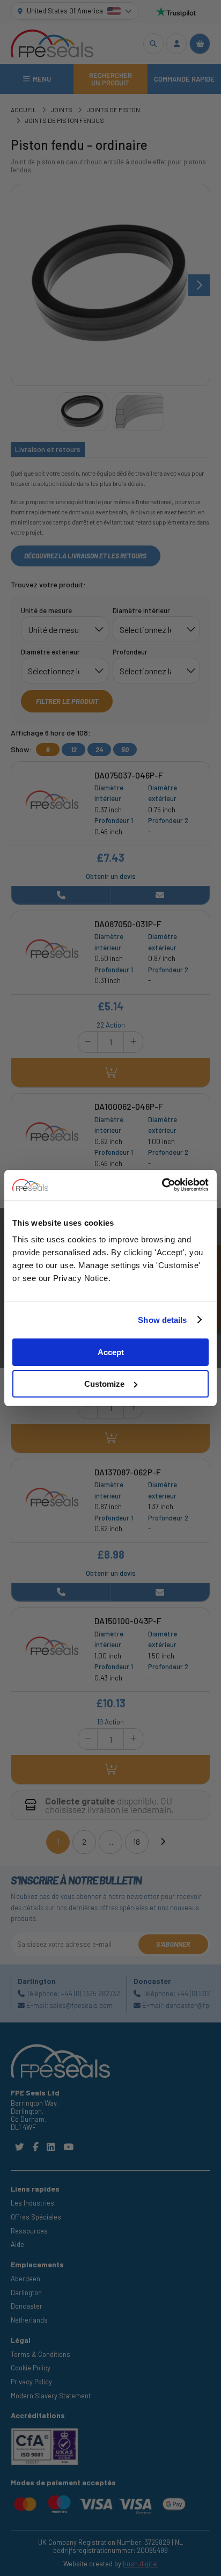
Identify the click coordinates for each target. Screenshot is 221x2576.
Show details (162, 1320)
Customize (104, 1384)
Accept (111, 1352)
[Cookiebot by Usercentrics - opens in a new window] (162, 1185)
